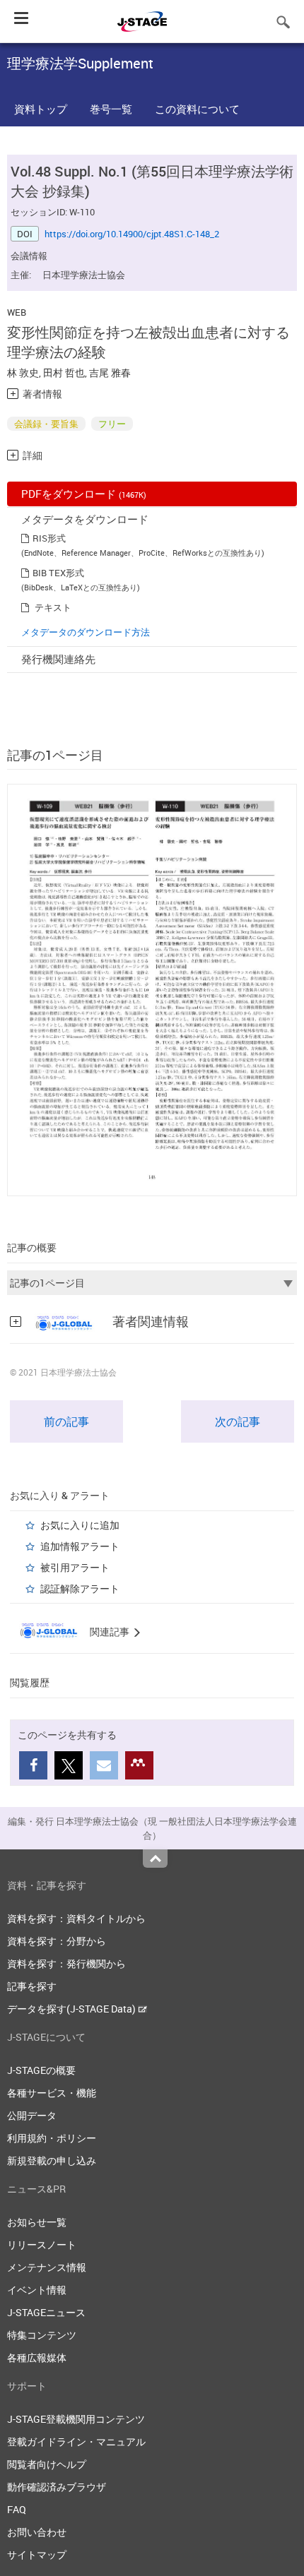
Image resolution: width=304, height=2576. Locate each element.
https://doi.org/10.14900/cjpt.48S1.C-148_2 (132, 234)
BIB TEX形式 (58, 573)
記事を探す (32, 1986)
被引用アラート (75, 1567)
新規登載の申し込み (52, 2160)
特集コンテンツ (42, 2335)
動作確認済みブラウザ (57, 2487)
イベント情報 (37, 2290)
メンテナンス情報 (47, 2267)
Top (155, 1859)
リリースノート (42, 2244)
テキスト (53, 607)
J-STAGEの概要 (41, 2070)
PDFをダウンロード (84, 494)
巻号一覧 (111, 109)
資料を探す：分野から (57, 1941)
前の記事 (66, 1421)
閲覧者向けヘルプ (47, 2464)
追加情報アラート (80, 1546)
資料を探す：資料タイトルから (76, 1918)
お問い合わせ (37, 2532)
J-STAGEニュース (46, 2312)
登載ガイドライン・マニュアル (76, 2441)
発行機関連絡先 (58, 659)
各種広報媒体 (37, 2357)
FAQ (17, 2509)
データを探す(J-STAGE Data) (72, 2009)
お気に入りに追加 (80, 1525)
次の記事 (238, 1421)
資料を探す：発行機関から (66, 1963)
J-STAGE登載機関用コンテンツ (76, 2419)
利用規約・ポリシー (52, 2138)
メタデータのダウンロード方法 (86, 632)
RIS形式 (49, 538)
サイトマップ (37, 2554)
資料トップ (41, 109)
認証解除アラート (80, 1588)
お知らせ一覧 (37, 2222)
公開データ (32, 2115)
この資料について (197, 109)
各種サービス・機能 (52, 2093)
